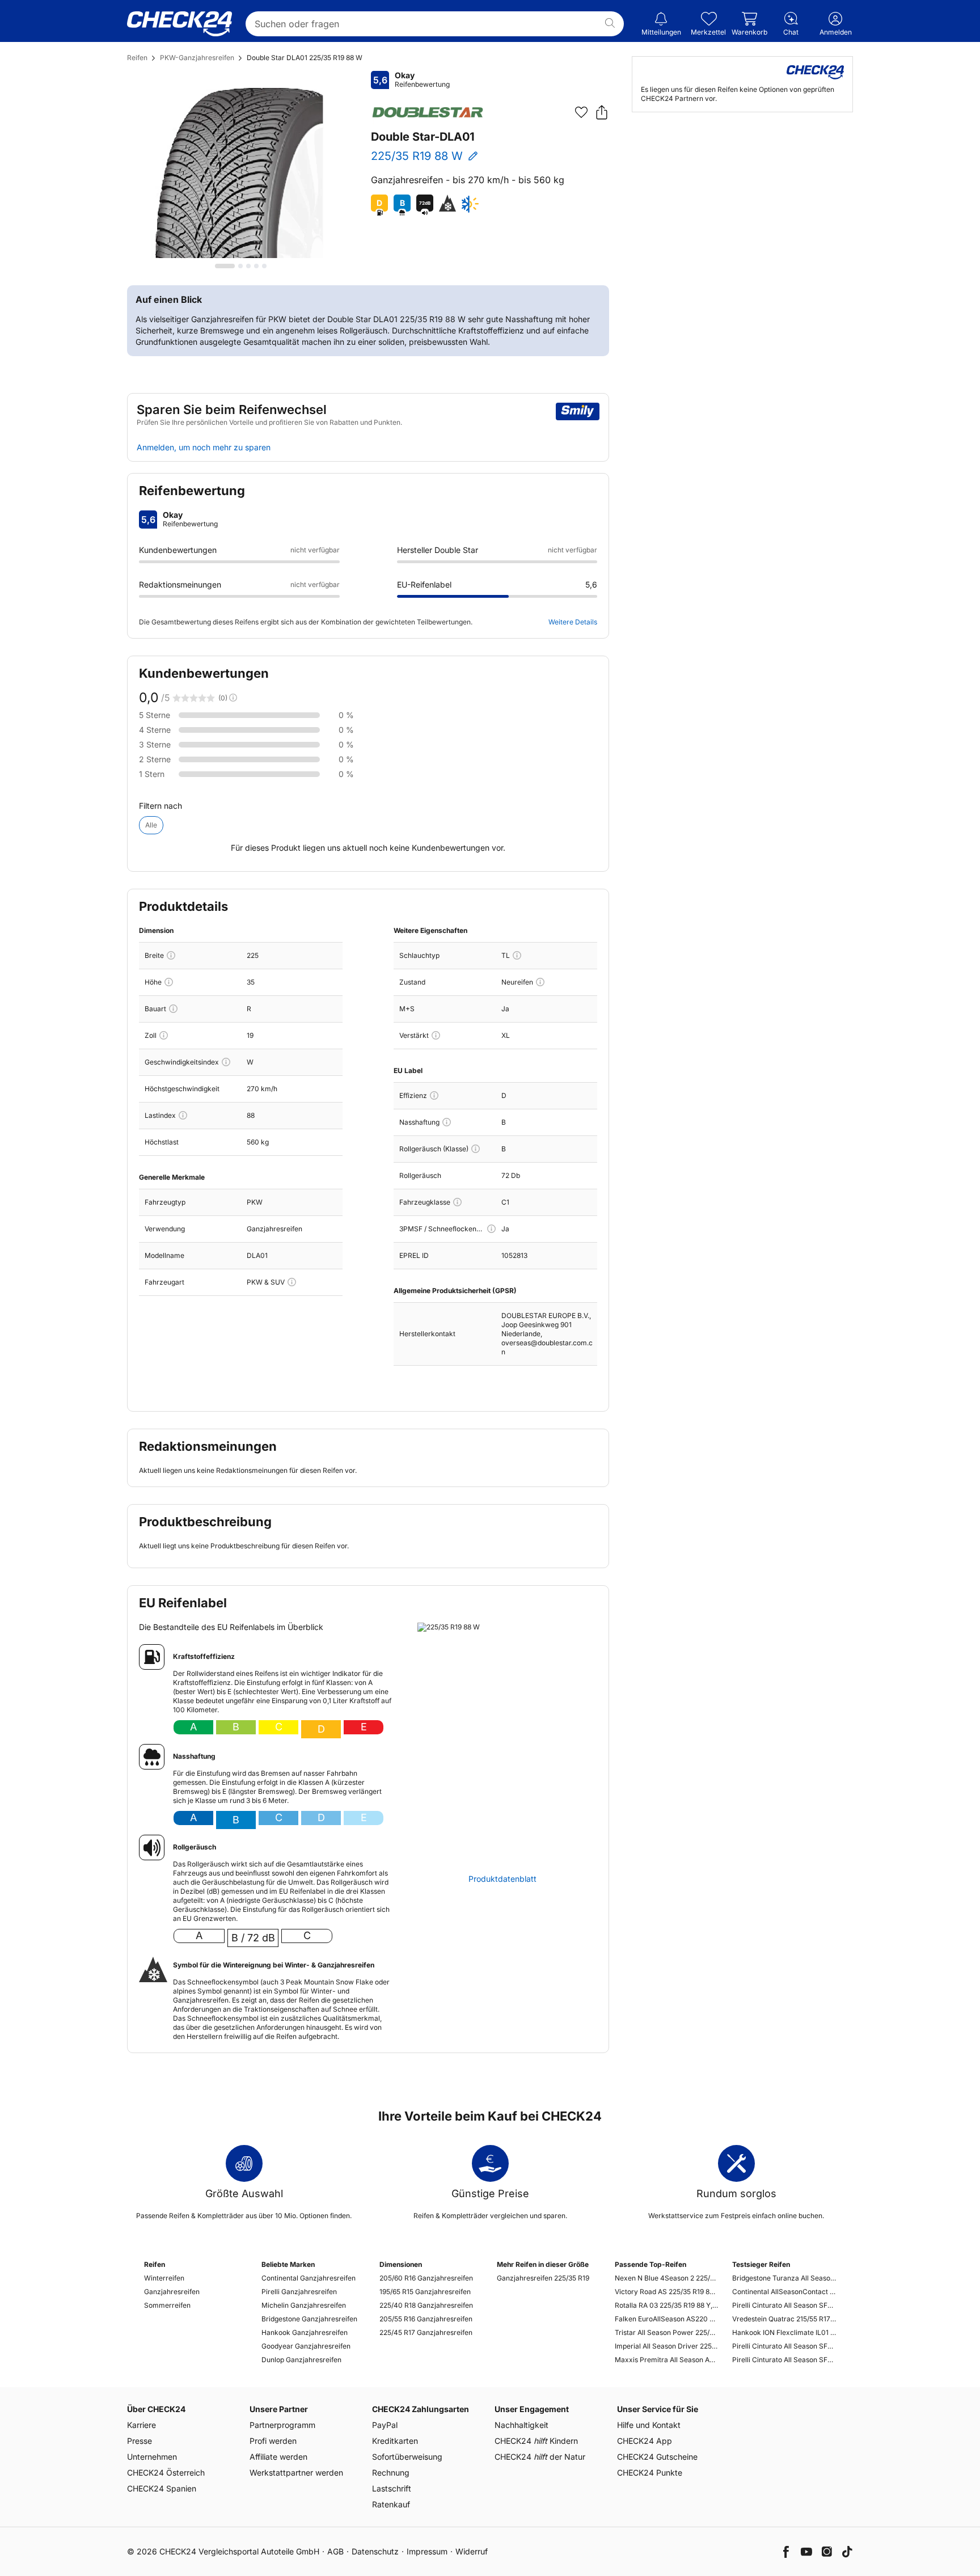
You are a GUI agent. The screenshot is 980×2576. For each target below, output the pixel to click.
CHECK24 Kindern (536, 2441)
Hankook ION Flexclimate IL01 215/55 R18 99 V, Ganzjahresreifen (784, 2332)
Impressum (427, 2551)
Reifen (137, 58)
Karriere (141, 2425)
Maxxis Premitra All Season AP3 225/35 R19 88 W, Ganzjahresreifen (667, 2360)
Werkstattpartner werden (296, 2472)
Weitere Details (573, 622)
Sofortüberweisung (407, 2457)
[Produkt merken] (581, 112)
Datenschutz (375, 2551)
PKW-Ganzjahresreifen (197, 58)
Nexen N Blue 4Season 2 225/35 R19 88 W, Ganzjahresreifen (667, 2278)
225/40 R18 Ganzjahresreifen (426, 2305)
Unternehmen (152, 2457)
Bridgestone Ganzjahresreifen (309, 2319)
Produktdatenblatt (502, 1879)
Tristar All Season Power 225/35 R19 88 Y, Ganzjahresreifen (667, 2332)
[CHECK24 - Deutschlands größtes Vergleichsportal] (179, 24)
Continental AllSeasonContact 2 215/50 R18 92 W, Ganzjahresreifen (784, 2292)
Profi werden (273, 2441)
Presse (140, 2441)
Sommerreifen (167, 2305)
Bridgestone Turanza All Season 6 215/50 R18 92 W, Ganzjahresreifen (784, 2278)
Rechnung (391, 2472)
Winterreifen (164, 2278)
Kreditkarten (395, 2441)
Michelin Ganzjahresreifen (304, 2305)
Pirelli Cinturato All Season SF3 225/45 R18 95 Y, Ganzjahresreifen (784, 2346)
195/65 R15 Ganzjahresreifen (425, 2292)
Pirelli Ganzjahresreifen (299, 2292)
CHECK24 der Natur (540, 2457)
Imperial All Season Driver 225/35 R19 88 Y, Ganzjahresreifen (667, 2346)
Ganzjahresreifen (172, 2292)
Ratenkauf (391, 2504)
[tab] (225, 266)
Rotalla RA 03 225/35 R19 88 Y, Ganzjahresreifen (667, 2305)
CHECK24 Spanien (162, 2488)
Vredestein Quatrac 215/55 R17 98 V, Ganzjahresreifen (784, 2319)
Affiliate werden (278, 2457)
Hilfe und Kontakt (649, 2425)
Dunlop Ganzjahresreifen (301, 2360)
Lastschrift (392, 2488)
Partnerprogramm (282, 2425)
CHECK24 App (645, 2441)
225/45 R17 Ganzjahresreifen (426, 2332)
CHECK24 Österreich (166, 2472)
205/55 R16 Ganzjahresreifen (426, 2319)
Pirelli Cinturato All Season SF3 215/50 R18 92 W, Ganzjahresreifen (784, 2360)
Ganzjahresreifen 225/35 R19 (543, 2278)
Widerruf (472, 2551)
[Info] (171, 955)
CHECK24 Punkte (650, 2472)
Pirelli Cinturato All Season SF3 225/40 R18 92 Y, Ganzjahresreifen (784, 2305)
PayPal (385, 2425)
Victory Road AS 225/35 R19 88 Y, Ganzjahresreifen (667, 2292)
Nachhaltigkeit (521, 2425)
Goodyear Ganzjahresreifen (306, 2346)
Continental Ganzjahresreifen (309, 2278)
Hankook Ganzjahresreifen (305, 2332)
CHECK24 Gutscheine (657, 2457)
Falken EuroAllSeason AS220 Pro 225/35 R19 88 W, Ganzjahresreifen (667, 2319)
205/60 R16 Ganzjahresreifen (426, 2278)
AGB (335, 2551)
